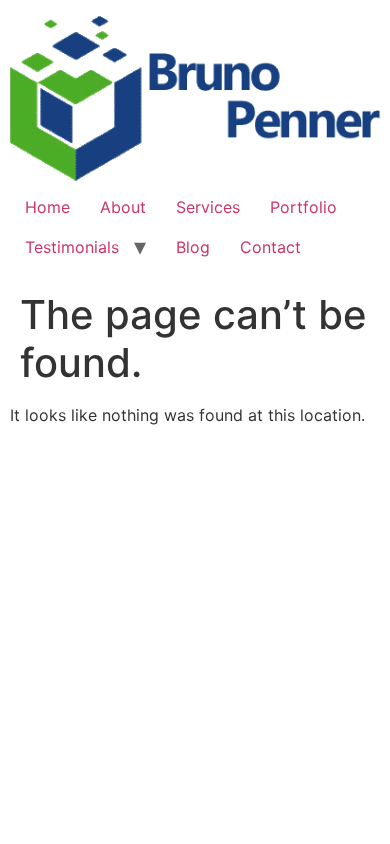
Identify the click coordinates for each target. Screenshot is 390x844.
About (123, 207)
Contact (270, 247)
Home (47, 207)
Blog (193, 247)
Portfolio (303, 207)
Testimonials (72, 247)
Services (208, 207)
